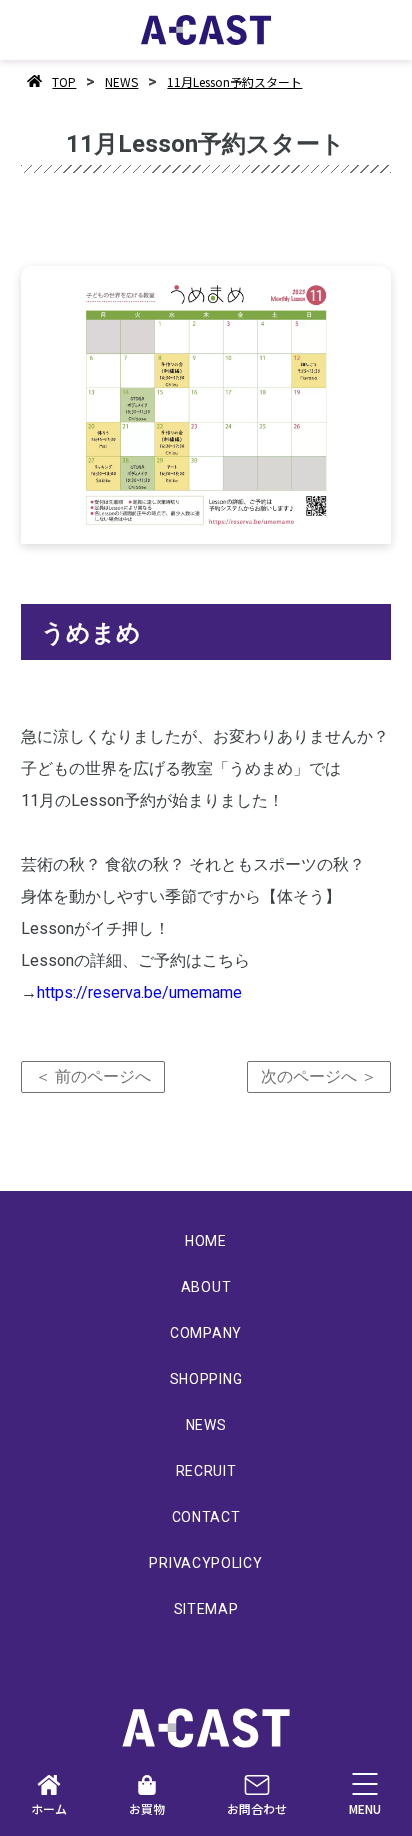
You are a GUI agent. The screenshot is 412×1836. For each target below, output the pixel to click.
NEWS (121, 81)
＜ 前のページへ (93, 1076)
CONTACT (206, 1517)
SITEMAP (206, 1609)
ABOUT (206, 1287)
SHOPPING (206, 1379)
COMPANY (206, 1333)
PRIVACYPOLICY (205, 1563)
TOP (64, 81)
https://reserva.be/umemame (139, 992)
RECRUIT (206, 1471)
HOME (206, 1241)
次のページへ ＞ (319, 1076)
